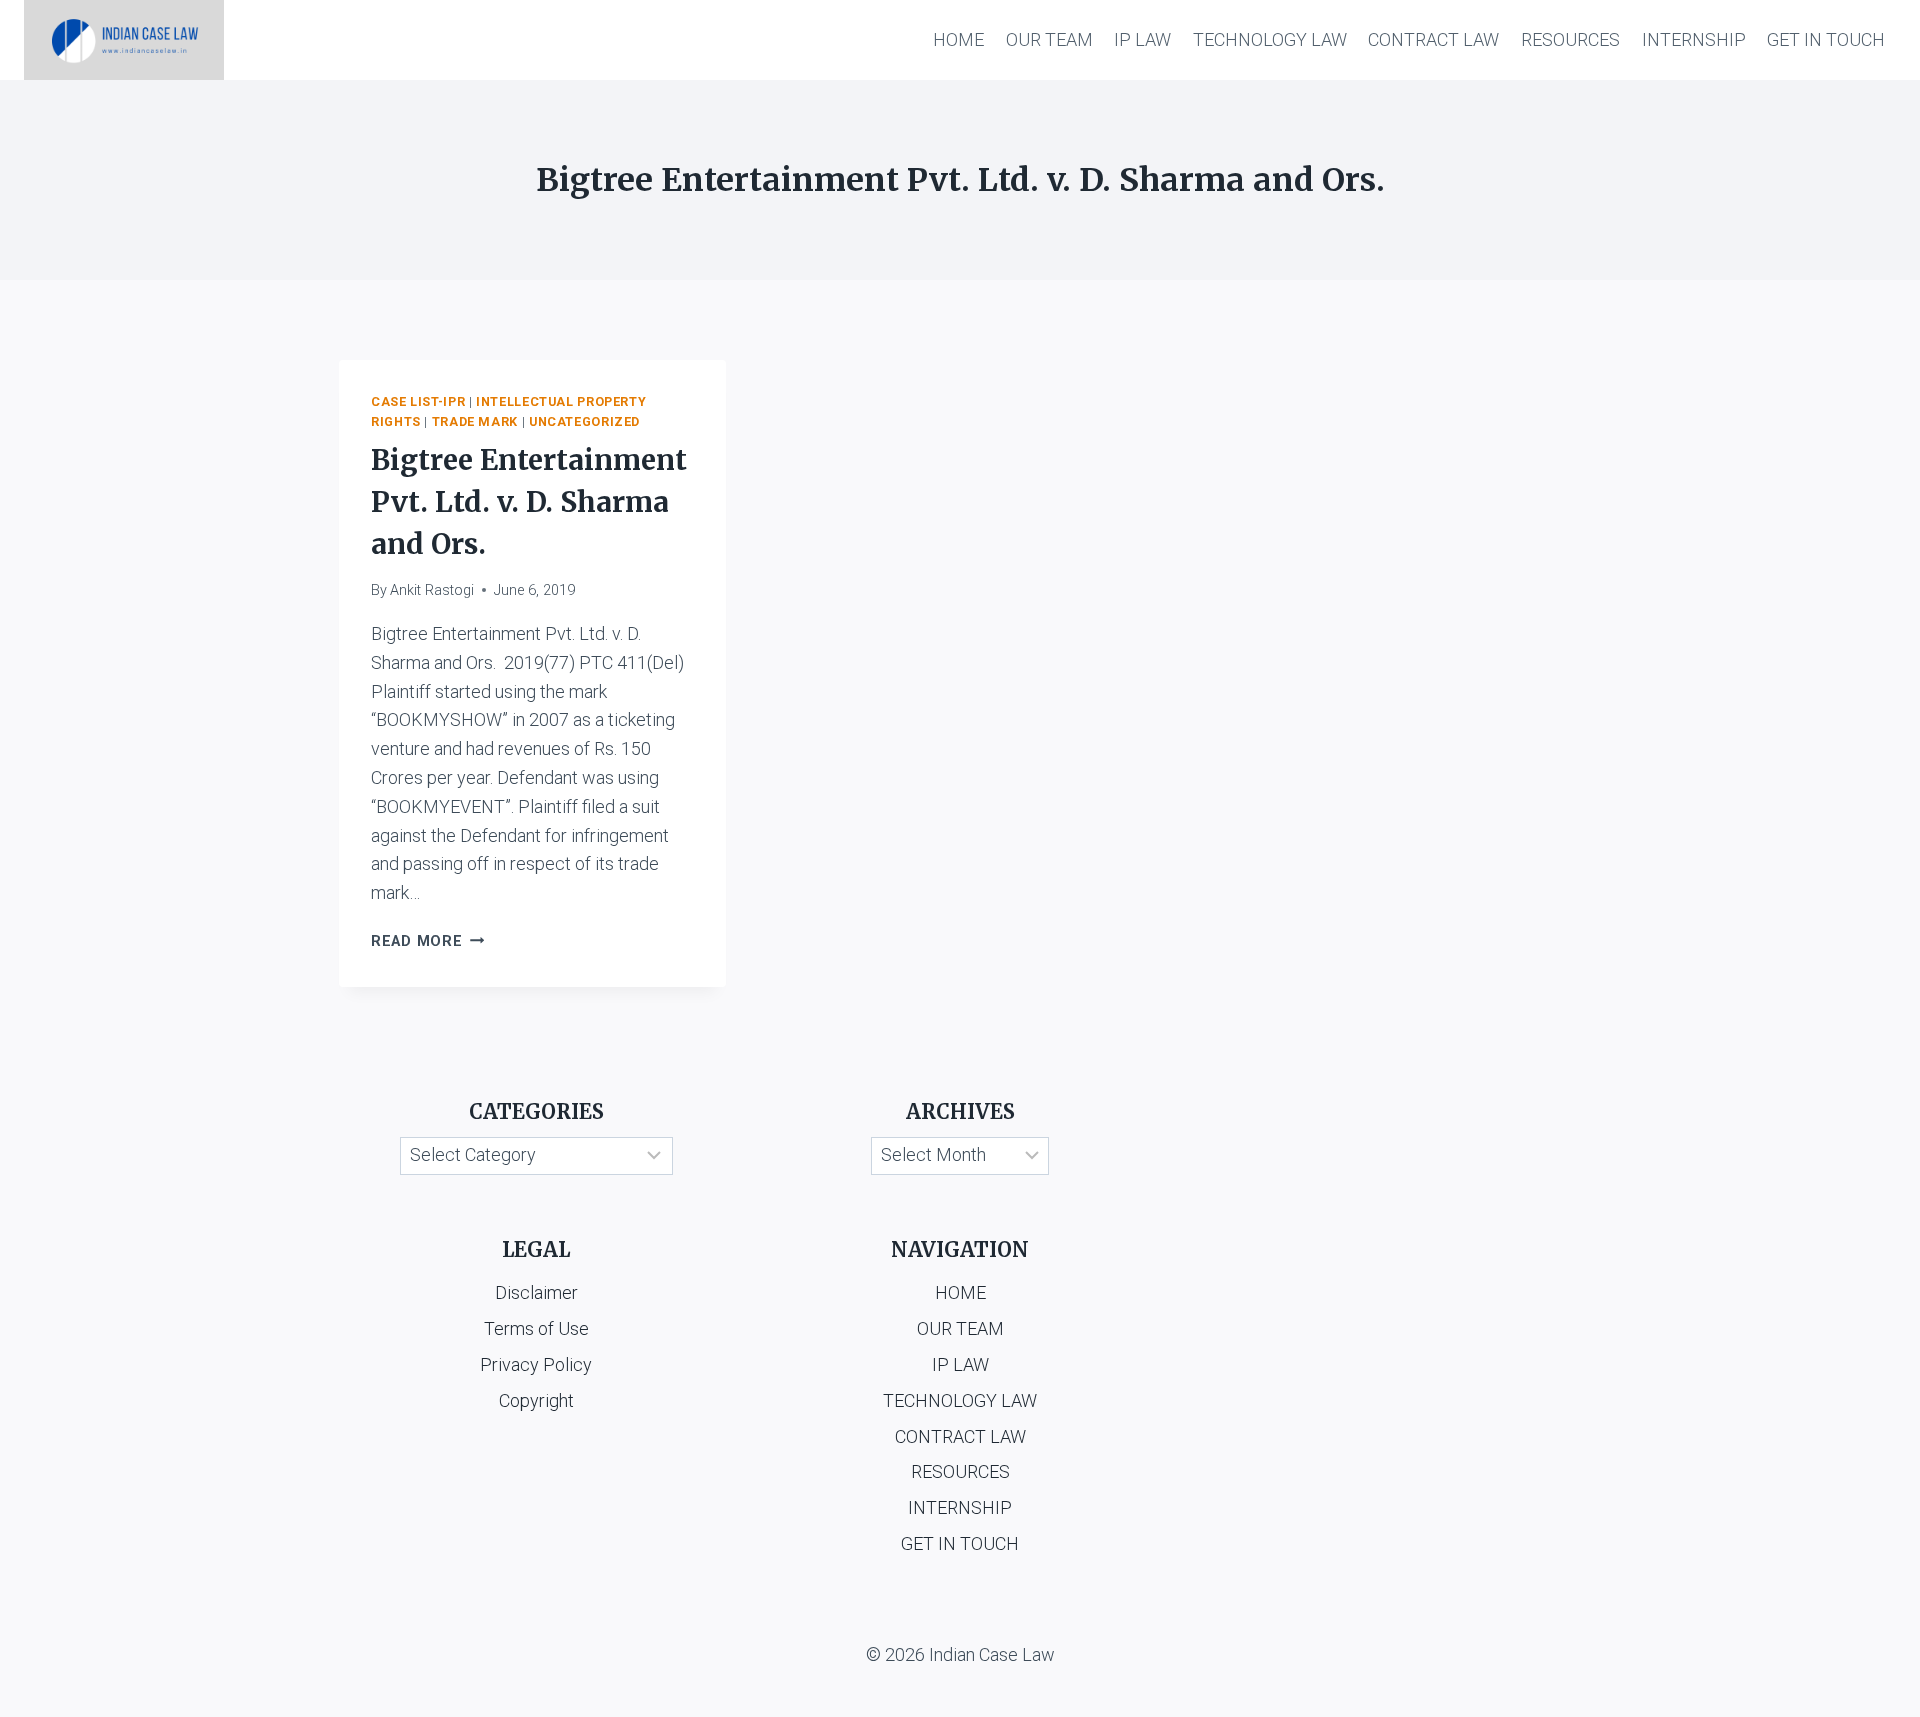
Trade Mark (475, 421)
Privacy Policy (536, 1364)
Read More (427, 941)
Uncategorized (584, 421)
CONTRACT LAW (1433, 39)
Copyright (536, 1400)
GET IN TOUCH (1826, 39)
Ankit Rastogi (432, 590)
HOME (958, 39)
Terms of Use (536, 1328)
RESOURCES (1570, 39)
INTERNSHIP (1694, 39)
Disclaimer (536, 1292)
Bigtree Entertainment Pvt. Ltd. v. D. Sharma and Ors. (529, 502)
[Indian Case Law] (124, 40)
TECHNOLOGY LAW (1270, 39)
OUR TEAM (1049, 39)
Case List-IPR (418, 401)
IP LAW (1142, 39)
